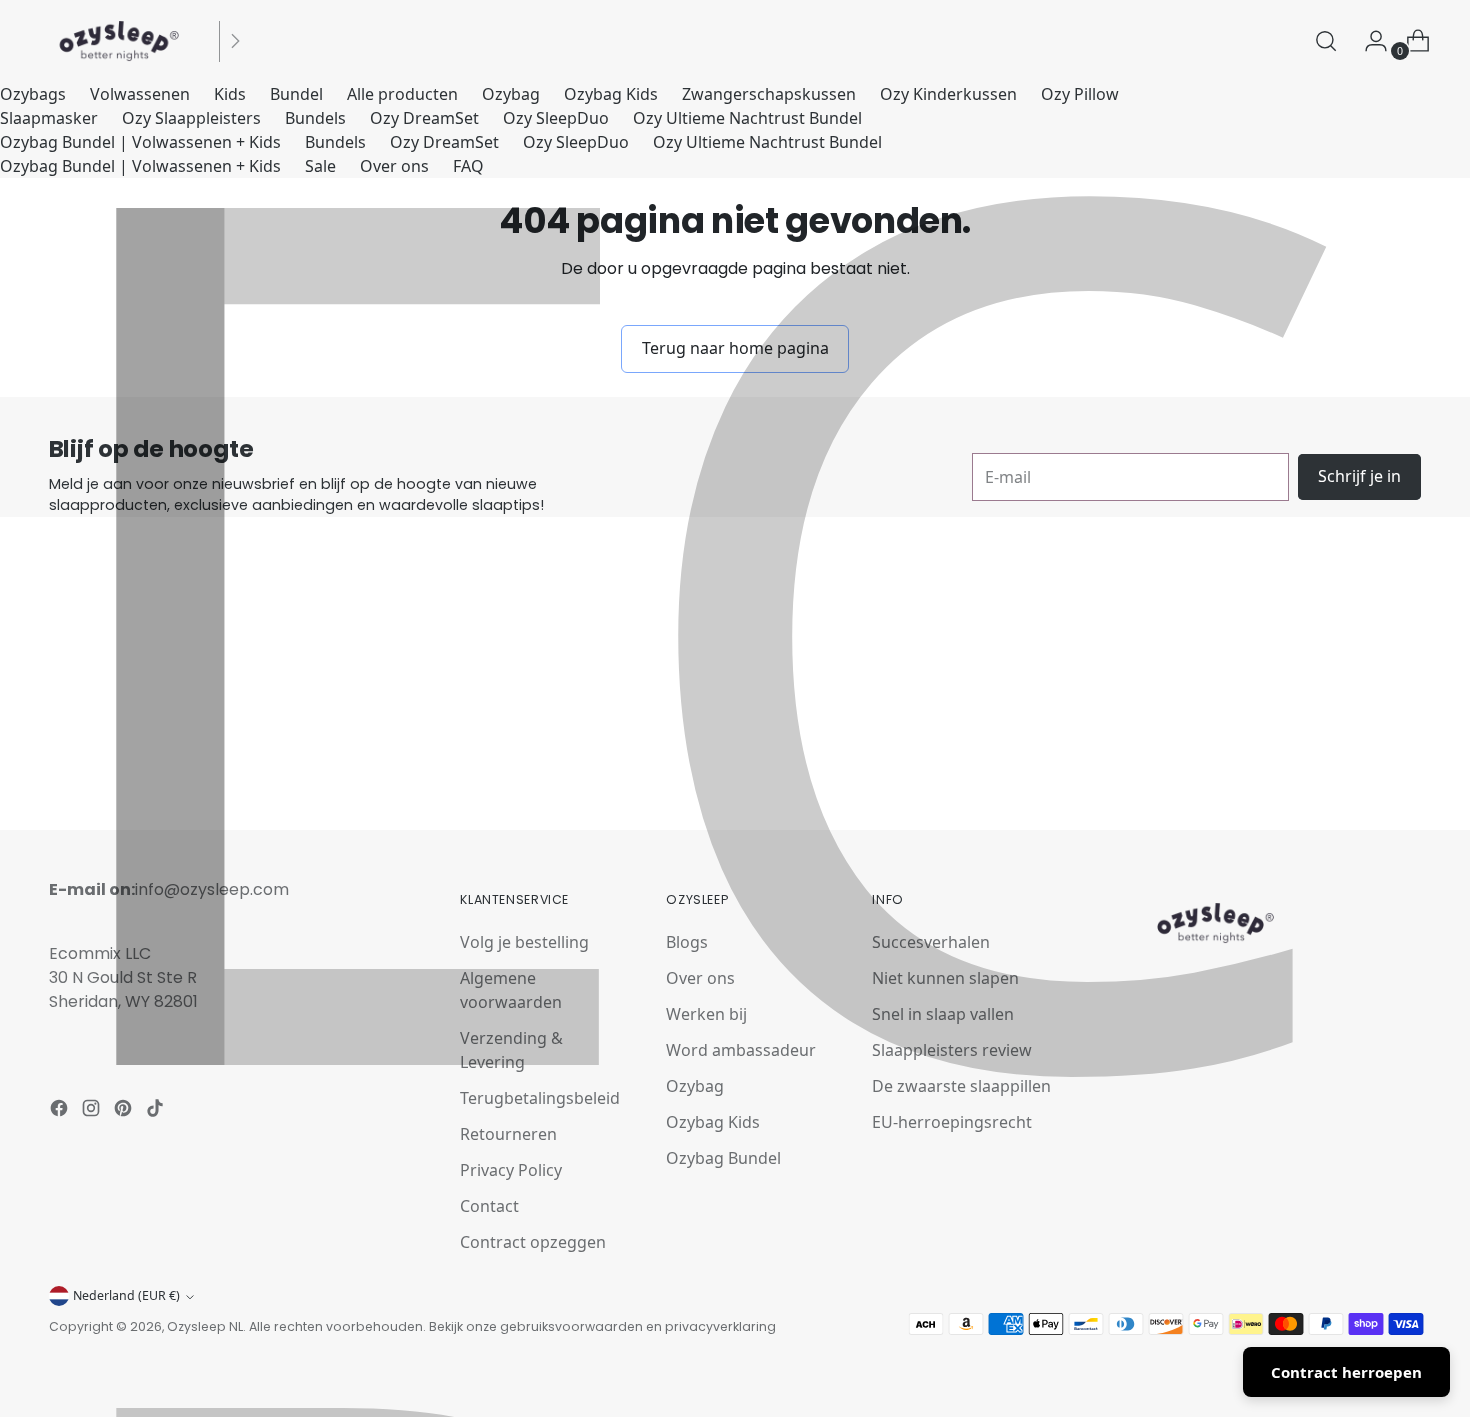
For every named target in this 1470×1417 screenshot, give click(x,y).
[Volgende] (235, 41)
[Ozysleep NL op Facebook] (61, 1111)
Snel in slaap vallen (943, 1014)
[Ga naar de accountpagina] (1368, 41)
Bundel (296, 94)
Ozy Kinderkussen (948, 94)
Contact (489, 1206)
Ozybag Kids (611, 94)
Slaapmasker (49, 118)
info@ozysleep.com (212, 889)
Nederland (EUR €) (126, 1295)
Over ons (394, 166)
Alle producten (402, 94)
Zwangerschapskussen (769, 94)
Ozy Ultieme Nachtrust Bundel (747, 118)
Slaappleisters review (952, 1050)
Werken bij (706, 1014)
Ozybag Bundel (723, 1158)
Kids (230, 94)
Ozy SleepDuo (556, 118)
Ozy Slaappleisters (191, 118)
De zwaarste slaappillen (961, 1086)
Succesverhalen (931, 942)
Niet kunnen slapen (945, 978)
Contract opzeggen (533, 1242)
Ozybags (33, 94)
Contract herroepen (1346, 1372)
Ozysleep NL (205, 1326)
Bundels (315, 118)
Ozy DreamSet (424, 118)
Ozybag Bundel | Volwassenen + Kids (140, 142)
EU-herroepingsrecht (952, 1122)
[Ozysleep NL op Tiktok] (157, 1111)
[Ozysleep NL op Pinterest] (125, 1111)
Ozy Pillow (1080, 94)
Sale (320, 166)
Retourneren (508, 1134)
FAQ (468, 166)
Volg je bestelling (524, 942)
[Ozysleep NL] (119, 41)
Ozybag (511, 94)
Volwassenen (140, 94)
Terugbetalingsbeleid (540, 1098)
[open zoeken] (1326, 41)
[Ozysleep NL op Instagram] (93, 1111)
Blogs (687, 942)
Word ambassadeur (741, 1050)
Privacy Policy (511, 1170)
